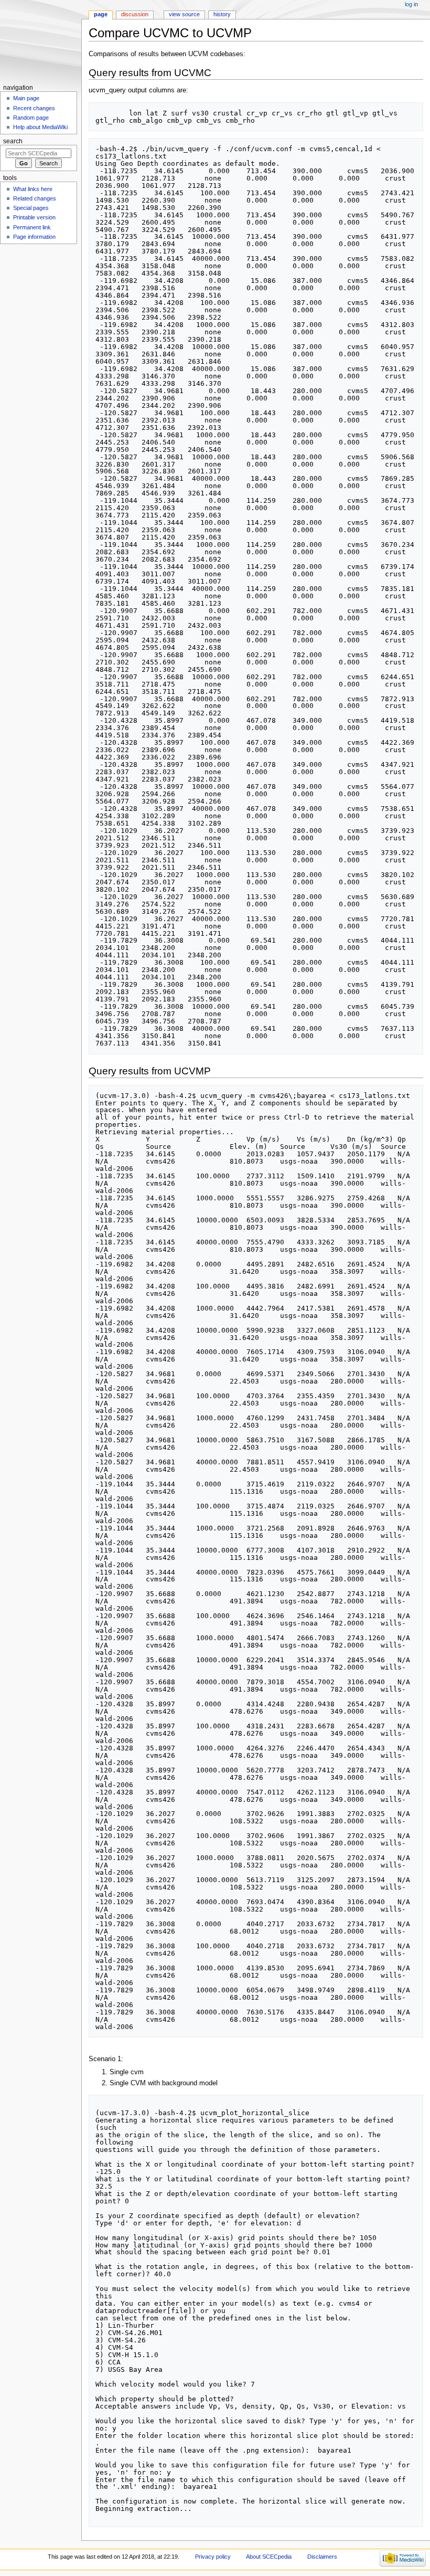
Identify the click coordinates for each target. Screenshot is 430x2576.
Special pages (31, 208)
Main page (26, 98)
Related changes (35, 198)
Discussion (135, 14)
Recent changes (34, 108)
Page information (34, 237)
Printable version (34, 217)
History (222, 14)
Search (13, 141)
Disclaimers (322, 2557)
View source (184, 14)
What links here (33, 189)
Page (101, 14)
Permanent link (32, 227)
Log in (411, 4)
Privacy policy (213, 2557)
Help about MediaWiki (40, 127)
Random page (31, 118)
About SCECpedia (269, 2557)
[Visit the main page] (41, 41)
